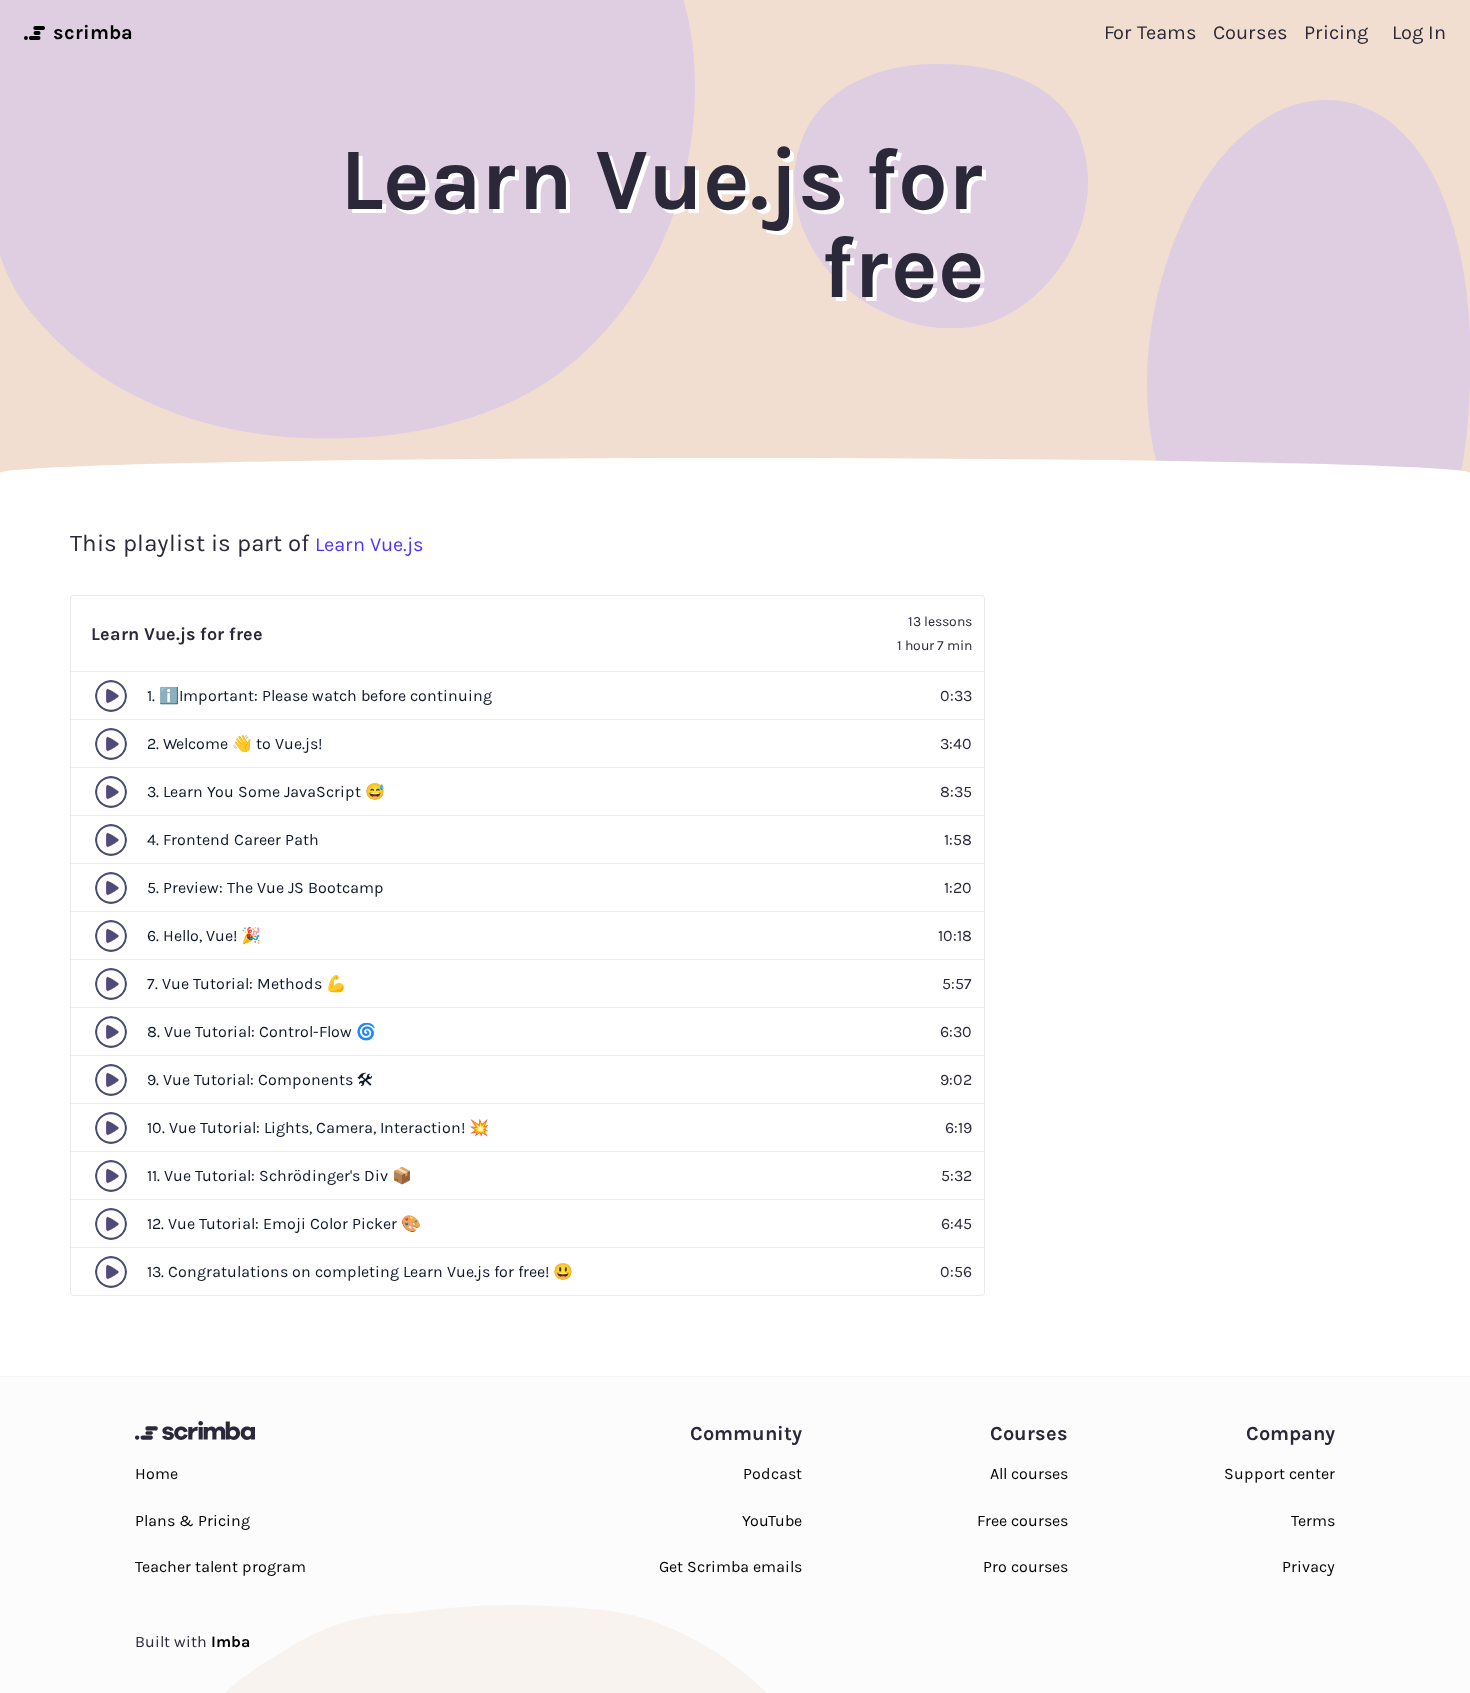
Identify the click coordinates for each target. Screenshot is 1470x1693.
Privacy (1308, 1566)
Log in (1419, 32)
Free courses (1022, 1520)
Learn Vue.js (369, 544)
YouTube (772, 1520)
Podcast (772, 1473)
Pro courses (1025, 1566)
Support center (1279, 1473)
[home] (32, 33)
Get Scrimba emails (730, 1566)
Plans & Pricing (192, 1520)
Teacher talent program (220, 1566)
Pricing (1336, 32)
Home (156, 1473)
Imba (230, 1641)
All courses (1029, 1473)
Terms (1313, 1520)
